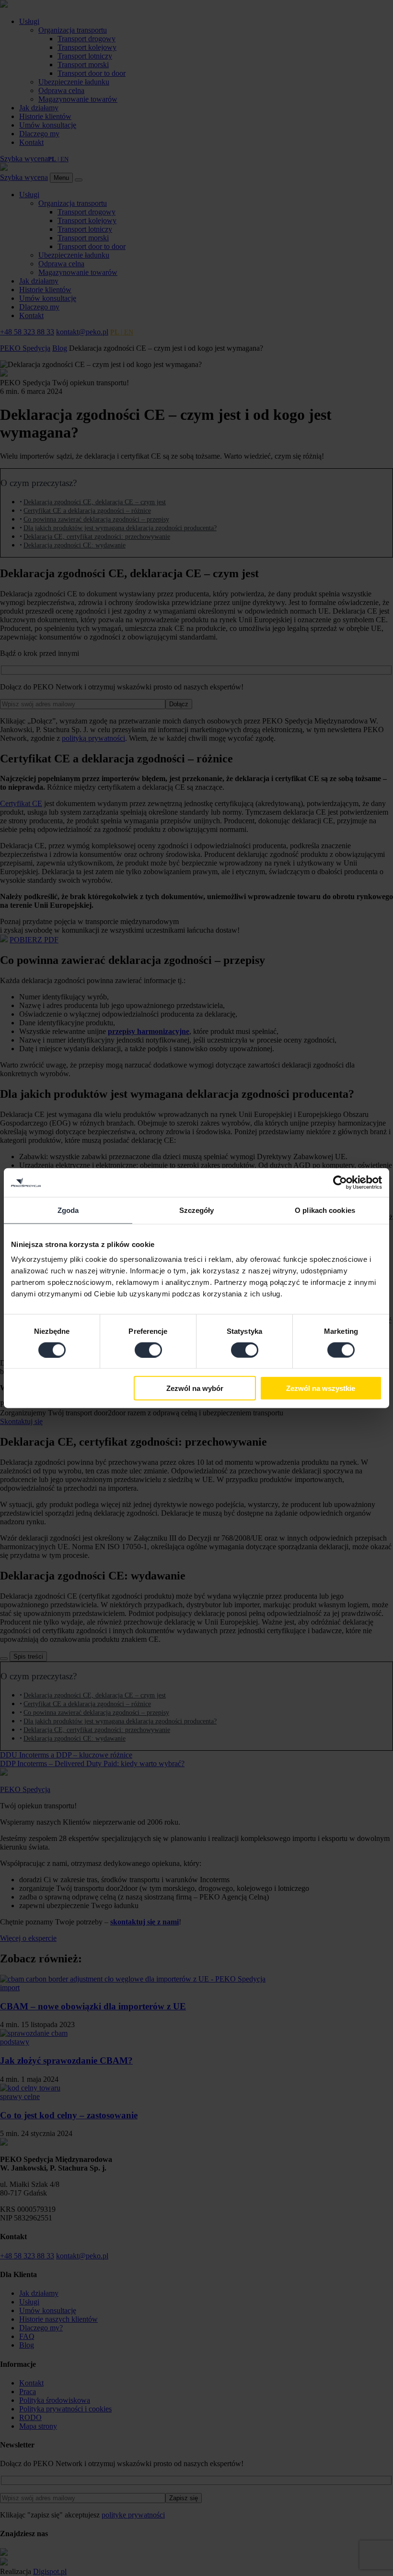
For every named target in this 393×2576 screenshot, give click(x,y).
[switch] (148, 1350)
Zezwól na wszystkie (321, 1388)
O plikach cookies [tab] (325, 1210)
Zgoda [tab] (68, 1210)
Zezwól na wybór (195, 1388)
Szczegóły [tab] (197, 1210)
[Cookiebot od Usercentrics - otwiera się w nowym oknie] (340, 1182)
